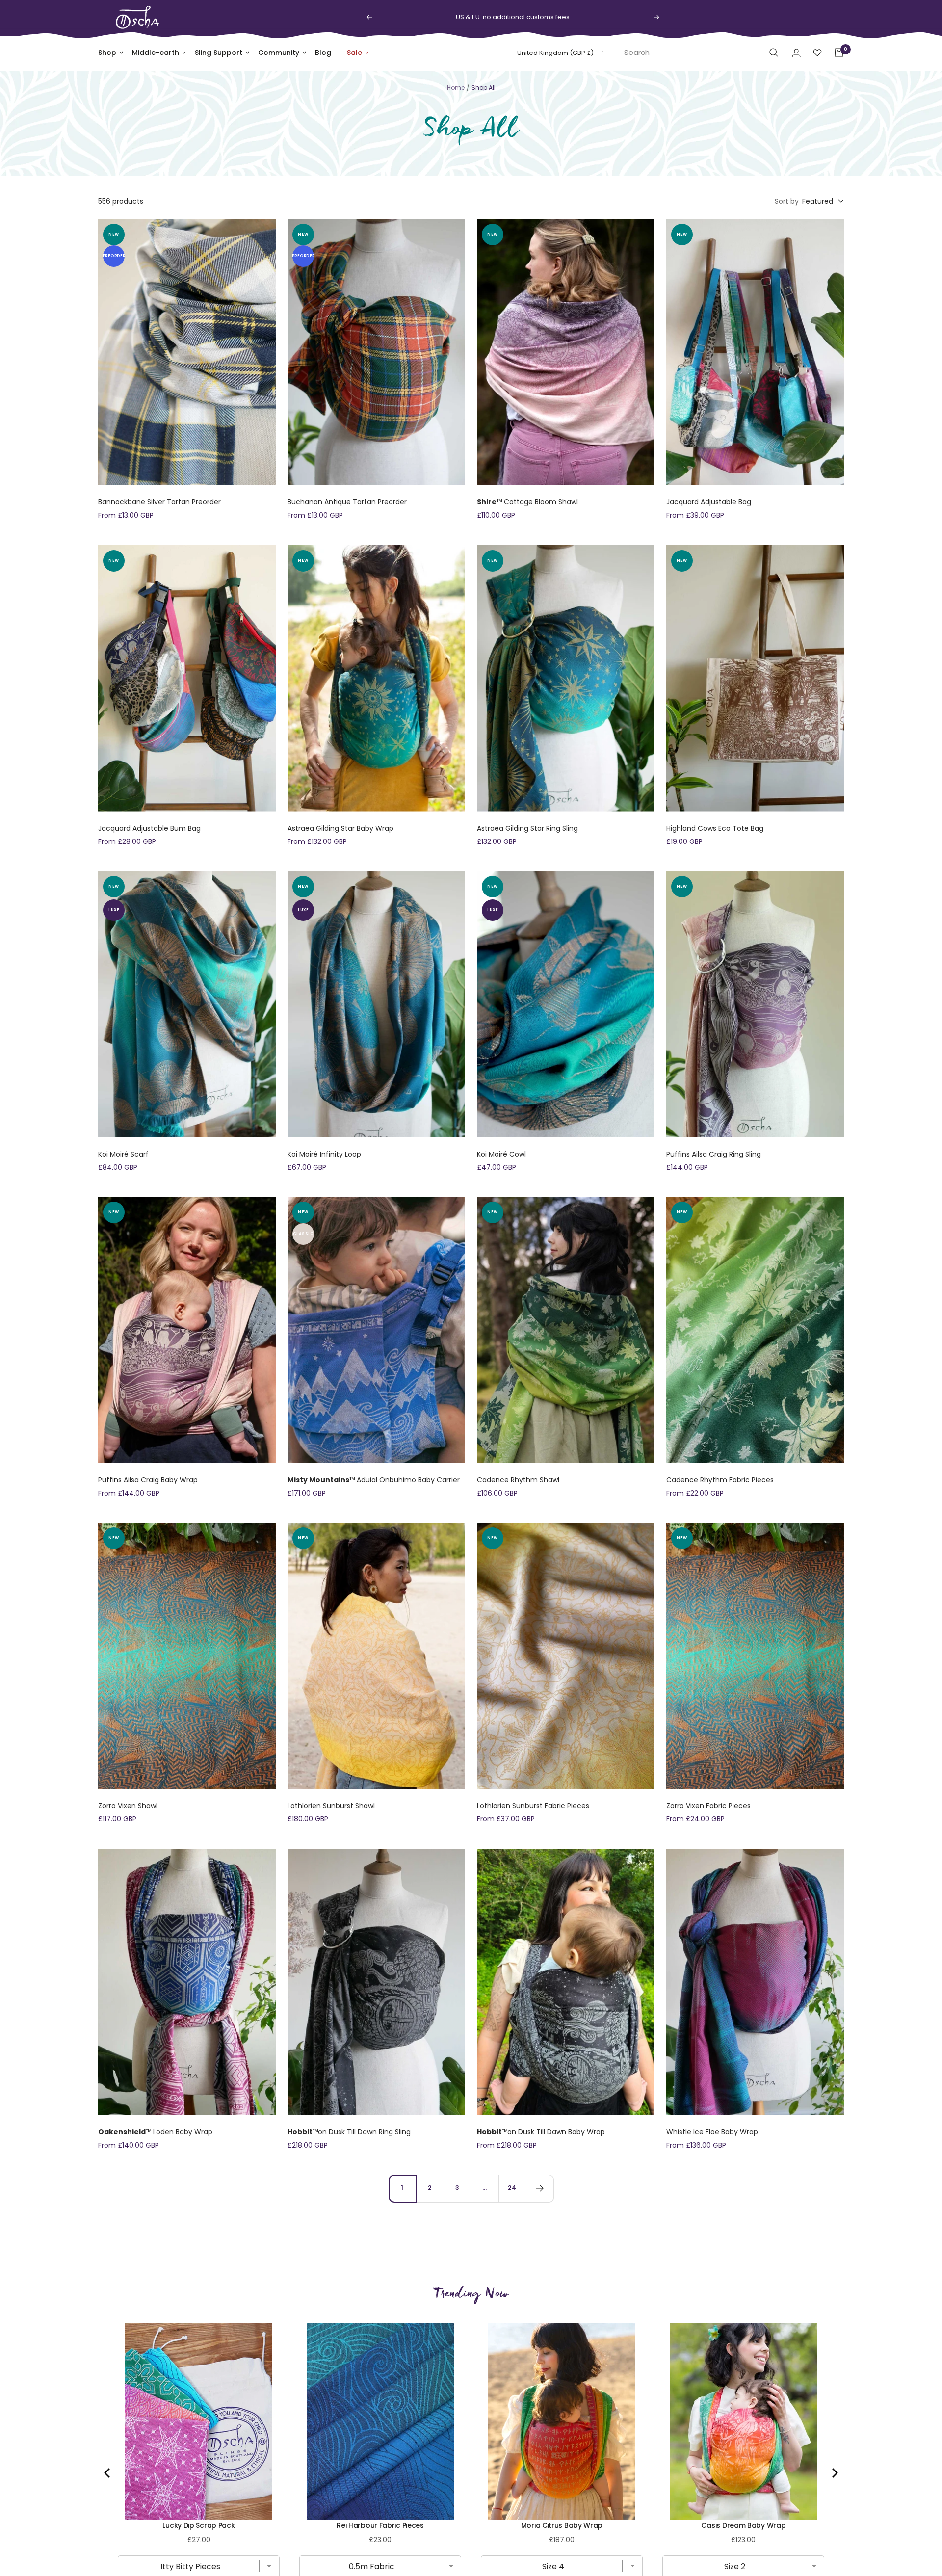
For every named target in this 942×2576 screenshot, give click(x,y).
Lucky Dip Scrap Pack (198, 2525)
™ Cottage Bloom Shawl (527, 502)
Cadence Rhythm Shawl (518, 1480)
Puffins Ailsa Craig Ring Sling (714, 1154)
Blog (323, 53)
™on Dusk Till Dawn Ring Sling (349, 2132)
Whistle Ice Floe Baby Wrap (712, 2132)
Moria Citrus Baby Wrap (562, 2525)
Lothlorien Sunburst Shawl (331, 1806)
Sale (354, 53)
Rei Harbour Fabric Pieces (380, 2525)
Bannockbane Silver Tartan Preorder (159, 502)
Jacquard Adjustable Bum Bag (149, 828)
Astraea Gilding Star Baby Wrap (340, 828)
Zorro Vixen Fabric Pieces (708, 1806)
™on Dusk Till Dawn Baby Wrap (541, 2132)
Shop (107, 53)
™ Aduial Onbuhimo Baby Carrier (374, 1480)
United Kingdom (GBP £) (555, 53)
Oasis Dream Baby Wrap (744, 2525)
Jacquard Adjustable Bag (709, 502)
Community (279, 53)
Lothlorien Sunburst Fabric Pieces (533, 1806)
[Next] (540, 2188)
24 (512, 2188)
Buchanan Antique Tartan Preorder (347, 502)
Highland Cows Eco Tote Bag (715, 828)
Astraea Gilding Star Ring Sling (527, 828)
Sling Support (219, 53)
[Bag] (839, 53)
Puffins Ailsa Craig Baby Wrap (148, 1480)
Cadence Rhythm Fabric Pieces (720, 1480)
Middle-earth (156, 53)
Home (456, 88)
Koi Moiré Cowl (501, 1154)
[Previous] (108, 2473)
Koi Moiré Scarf (123, 1154)
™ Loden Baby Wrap (155, 2132)
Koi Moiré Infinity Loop (324, 1154)
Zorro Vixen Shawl (128, 1806)
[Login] (796, 53)
